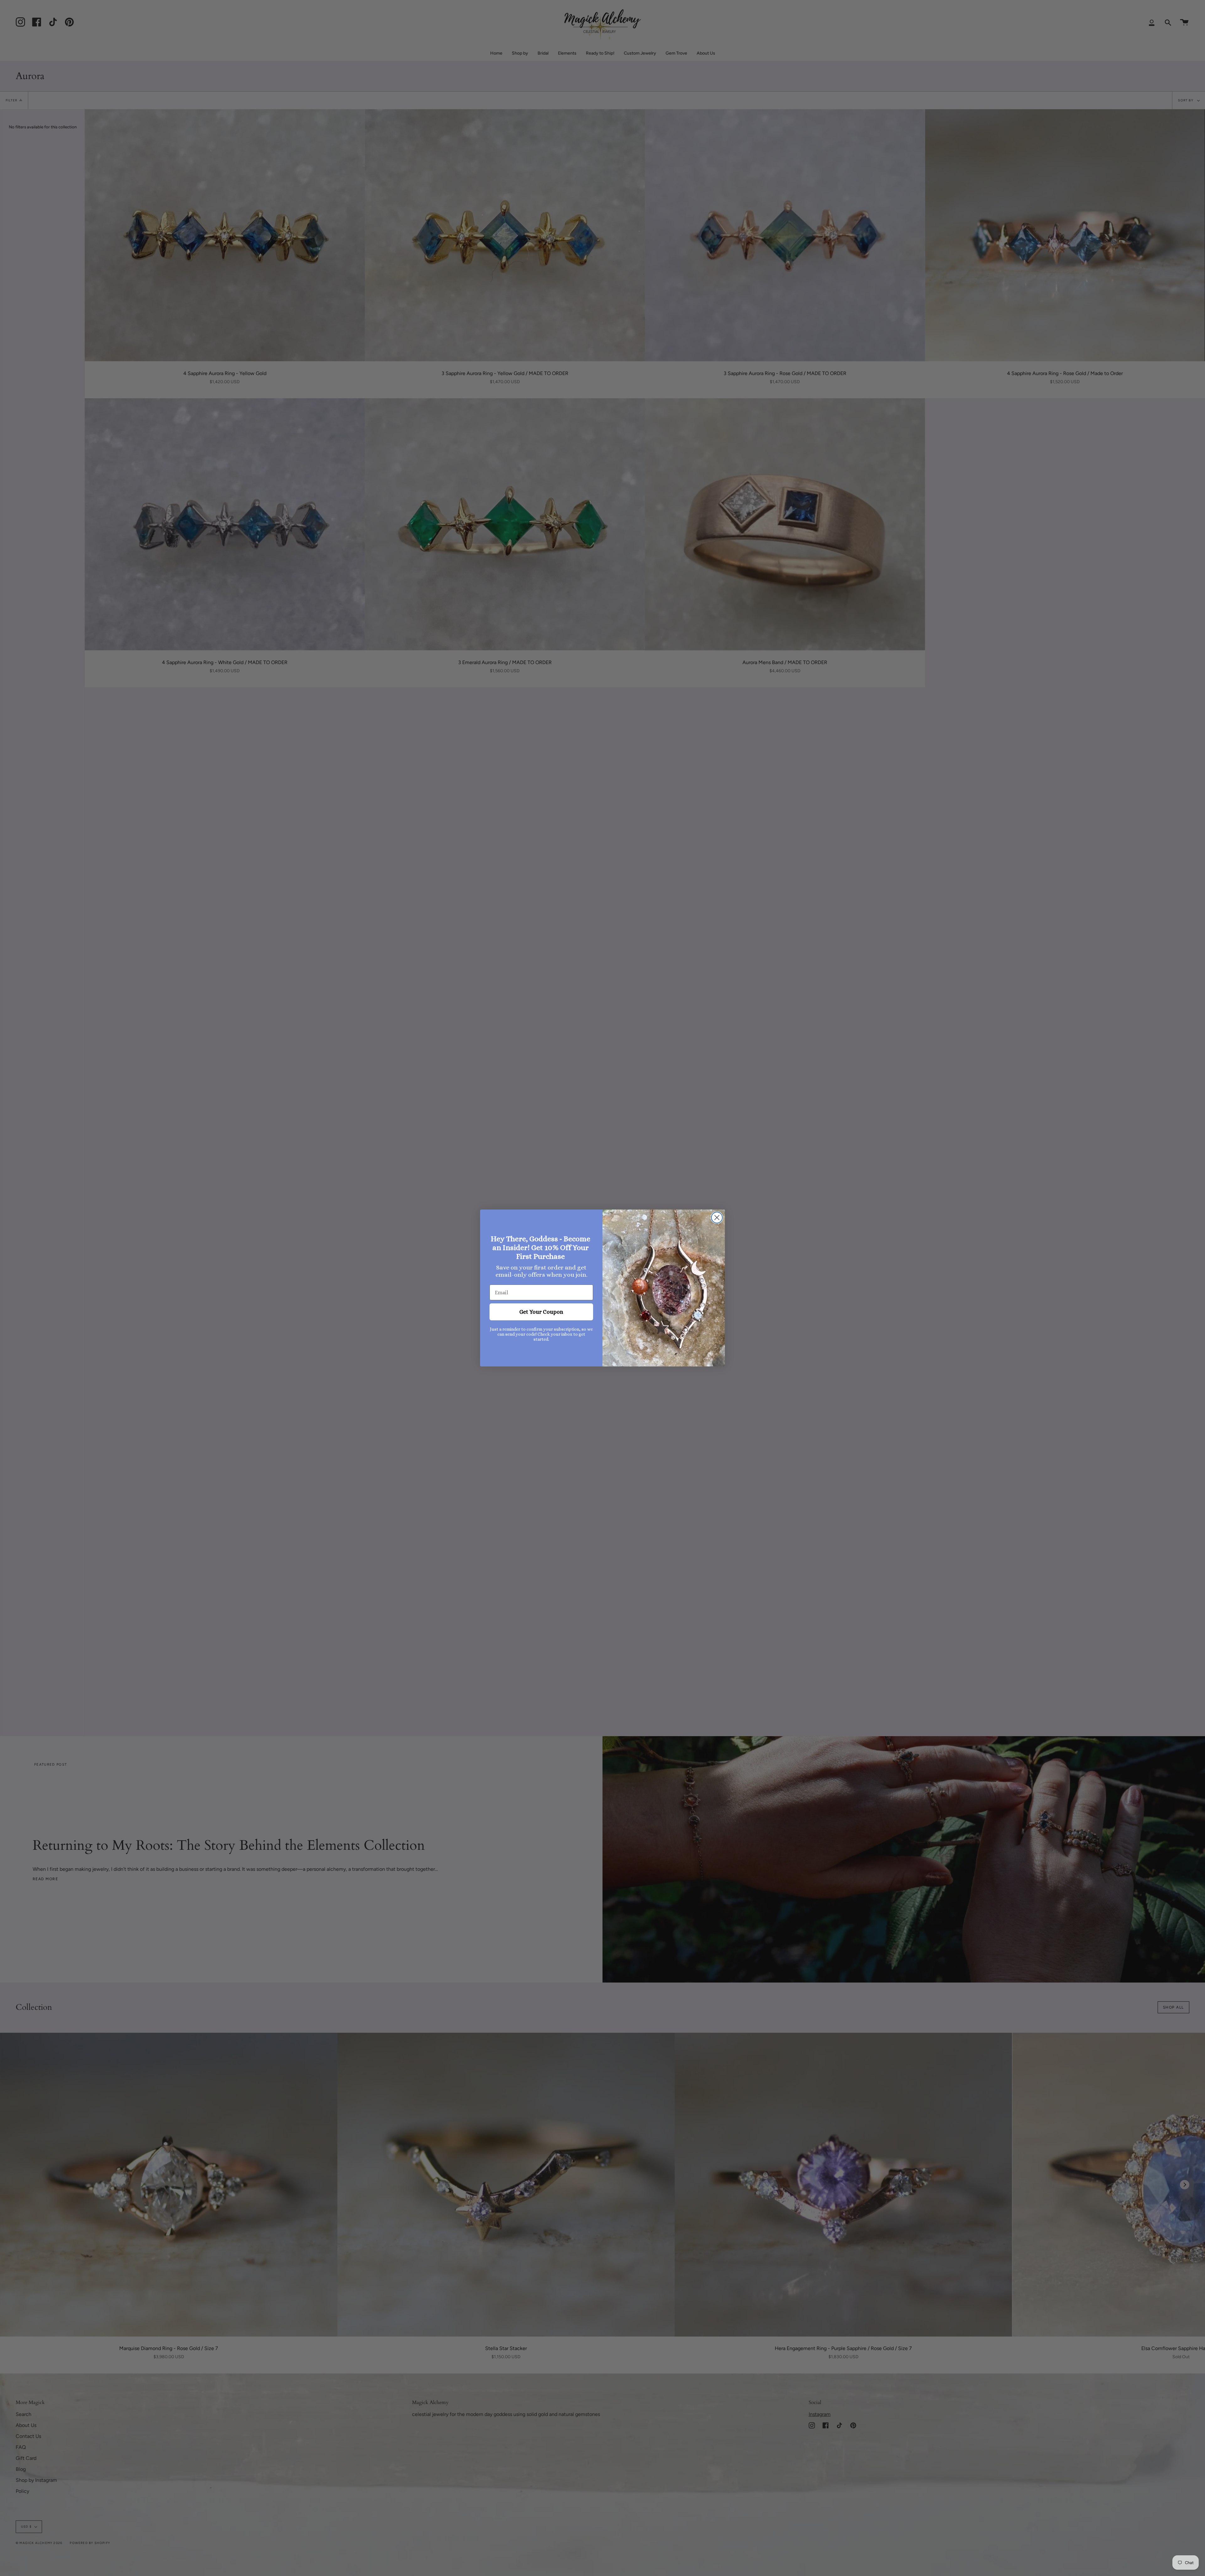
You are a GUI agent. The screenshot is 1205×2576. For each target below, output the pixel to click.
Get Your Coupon (541, 1312)
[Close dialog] (717, 1218)
